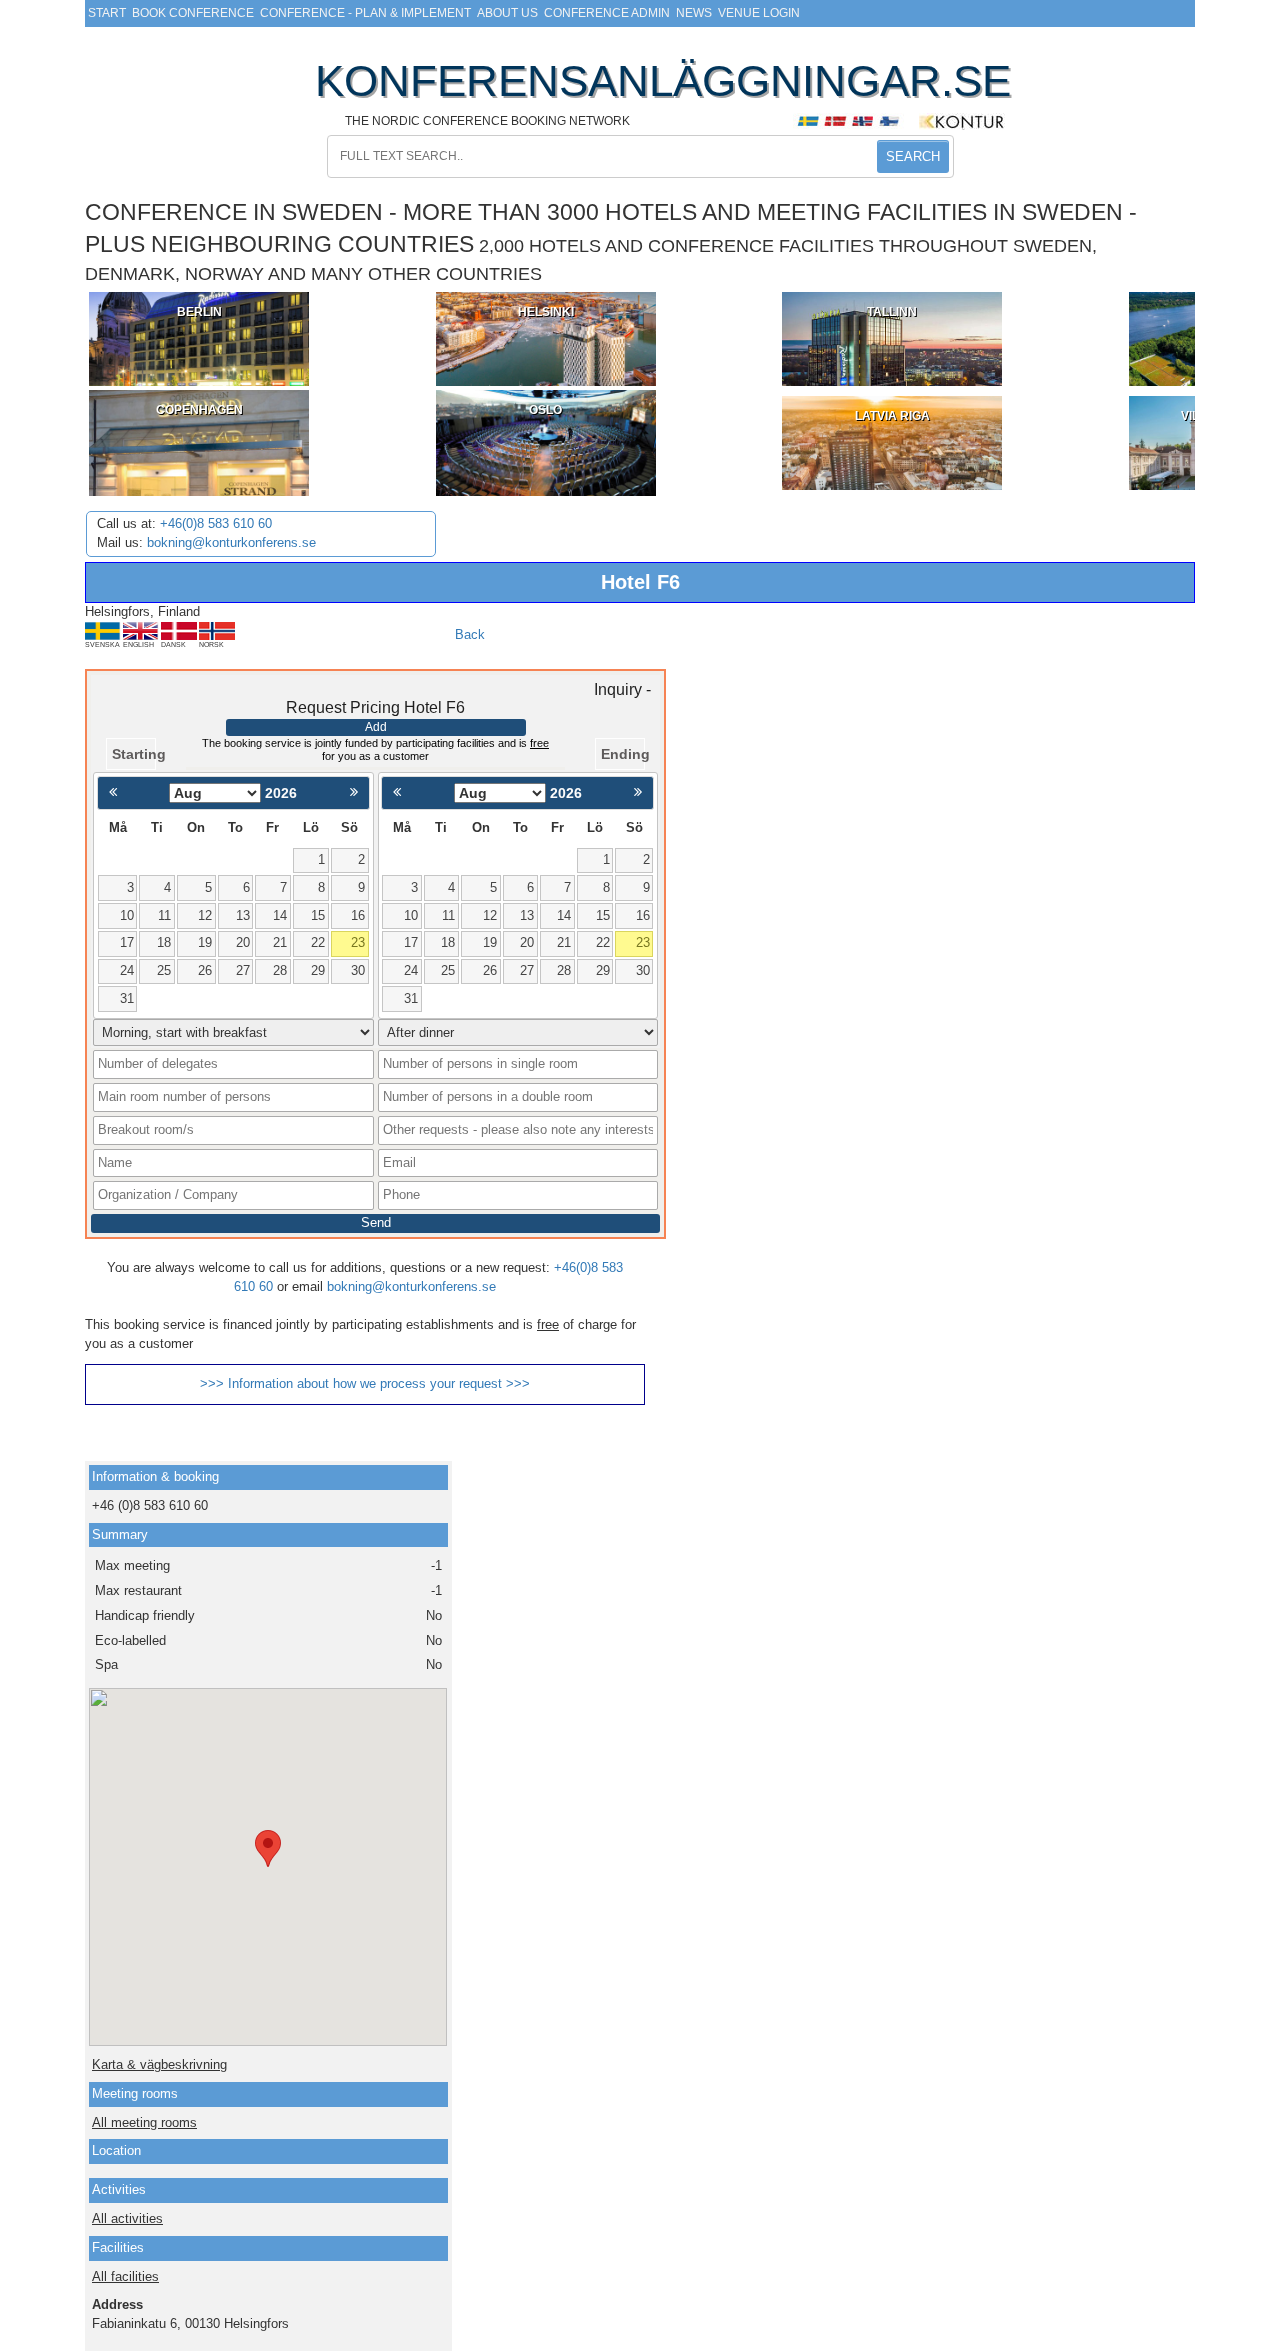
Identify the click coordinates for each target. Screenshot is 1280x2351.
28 (280, 970)
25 (164, 970)
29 (318, 970)
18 (164, 942)
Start (107, 13)
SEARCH (913, 156)
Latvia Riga (892, 416)
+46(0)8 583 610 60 (216, 523)
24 (127, 970)
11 (164, 915)
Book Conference (193, 13)
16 (358, 915)
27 (243, 970)
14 (280, 915)
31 (127, 998)
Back (470, 634)
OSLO (545, 410)
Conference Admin (607, 13)
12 (205, 915)
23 (358, 942)
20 (243, 942)
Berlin (199, 312)
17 (127, 942)
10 (127, 915)
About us (507, 13)
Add (376, 727)
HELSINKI (546, 312)
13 (243, 915)
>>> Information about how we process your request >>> (365, 1383)
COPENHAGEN (199, 410)
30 (358, 970)
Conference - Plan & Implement (365, 13)
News (694, 13)
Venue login (759, 13)
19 (205, 942)
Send (376, 1222)
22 (318, 942)
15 (318, 915)
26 (205, 970)
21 (280, 942)
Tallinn (892, 312)
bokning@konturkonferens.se (231, 542)
